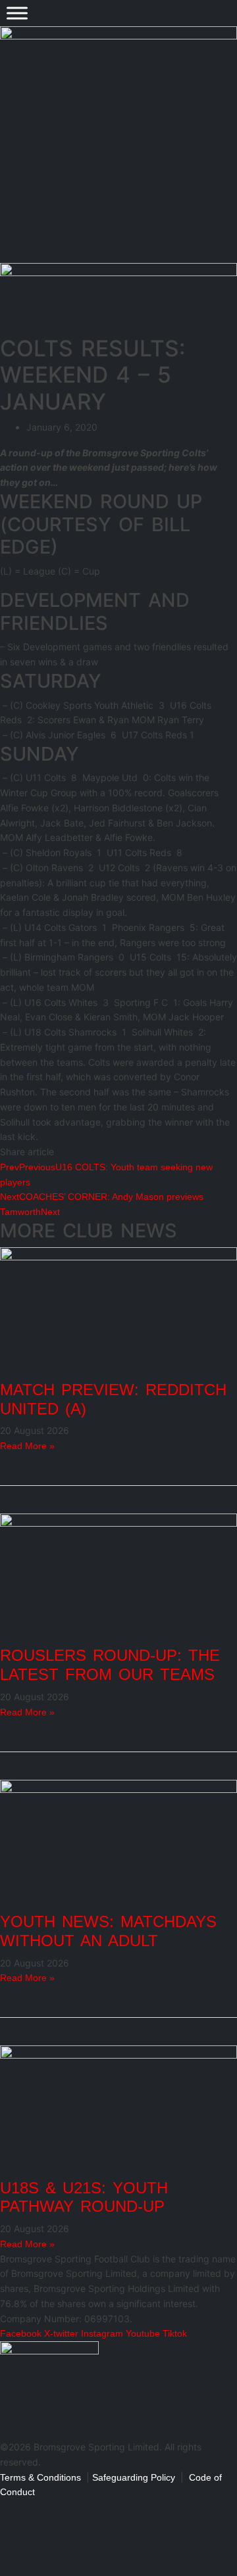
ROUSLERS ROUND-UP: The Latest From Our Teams (110, 1665)
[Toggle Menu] (17, 13)
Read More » (27, 1446)
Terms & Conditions (40, 2477)
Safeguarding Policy (134, 2477)
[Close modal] (14, 2508)
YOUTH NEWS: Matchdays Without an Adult (108, 1931)
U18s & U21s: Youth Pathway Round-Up (84, 2197)
